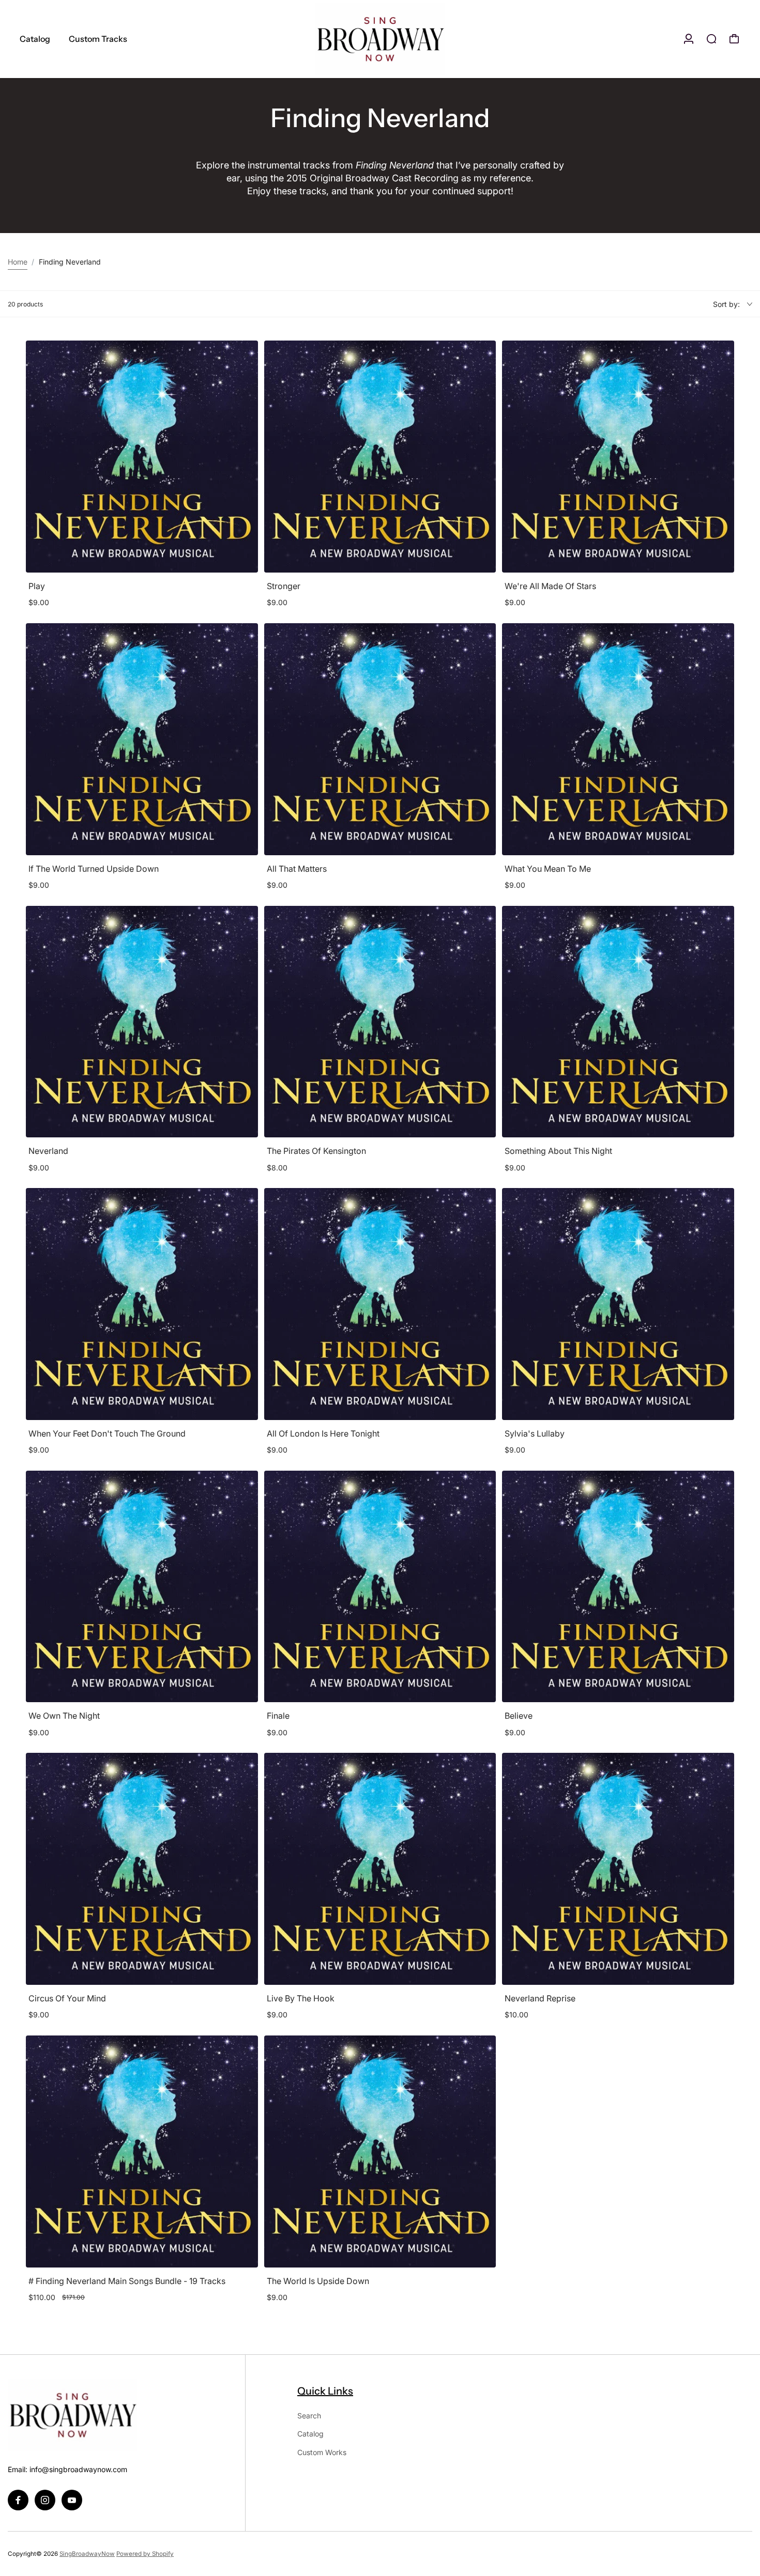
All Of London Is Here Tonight (323, 1433)
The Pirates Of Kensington (316, 1151)
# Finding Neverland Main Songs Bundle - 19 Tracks (127, 2281)
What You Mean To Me (548, 869)
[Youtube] (72, 2500)
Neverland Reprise (540, 1998)
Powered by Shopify (145, 2554)
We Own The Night (64, 1716)
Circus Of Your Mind (67, 1998)
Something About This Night (558, 1151)
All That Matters (297, 869)
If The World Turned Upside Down (94, 869)
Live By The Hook (301, 1998)
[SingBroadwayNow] (380, 39)
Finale (278, 1716)
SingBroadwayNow (87, 2554)
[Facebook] (18, 2500)
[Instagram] (45, 2500)
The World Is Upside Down (318, 2281)
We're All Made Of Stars (550, 586)
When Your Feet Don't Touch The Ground (107, 1433)
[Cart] (734, 39)
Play (37, 586)
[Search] (711, 39)
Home (18, 262)
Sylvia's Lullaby (535, 1433)
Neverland (48, 1151)
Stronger (284, 586)
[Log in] (689, 39)
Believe (519, 1716)
